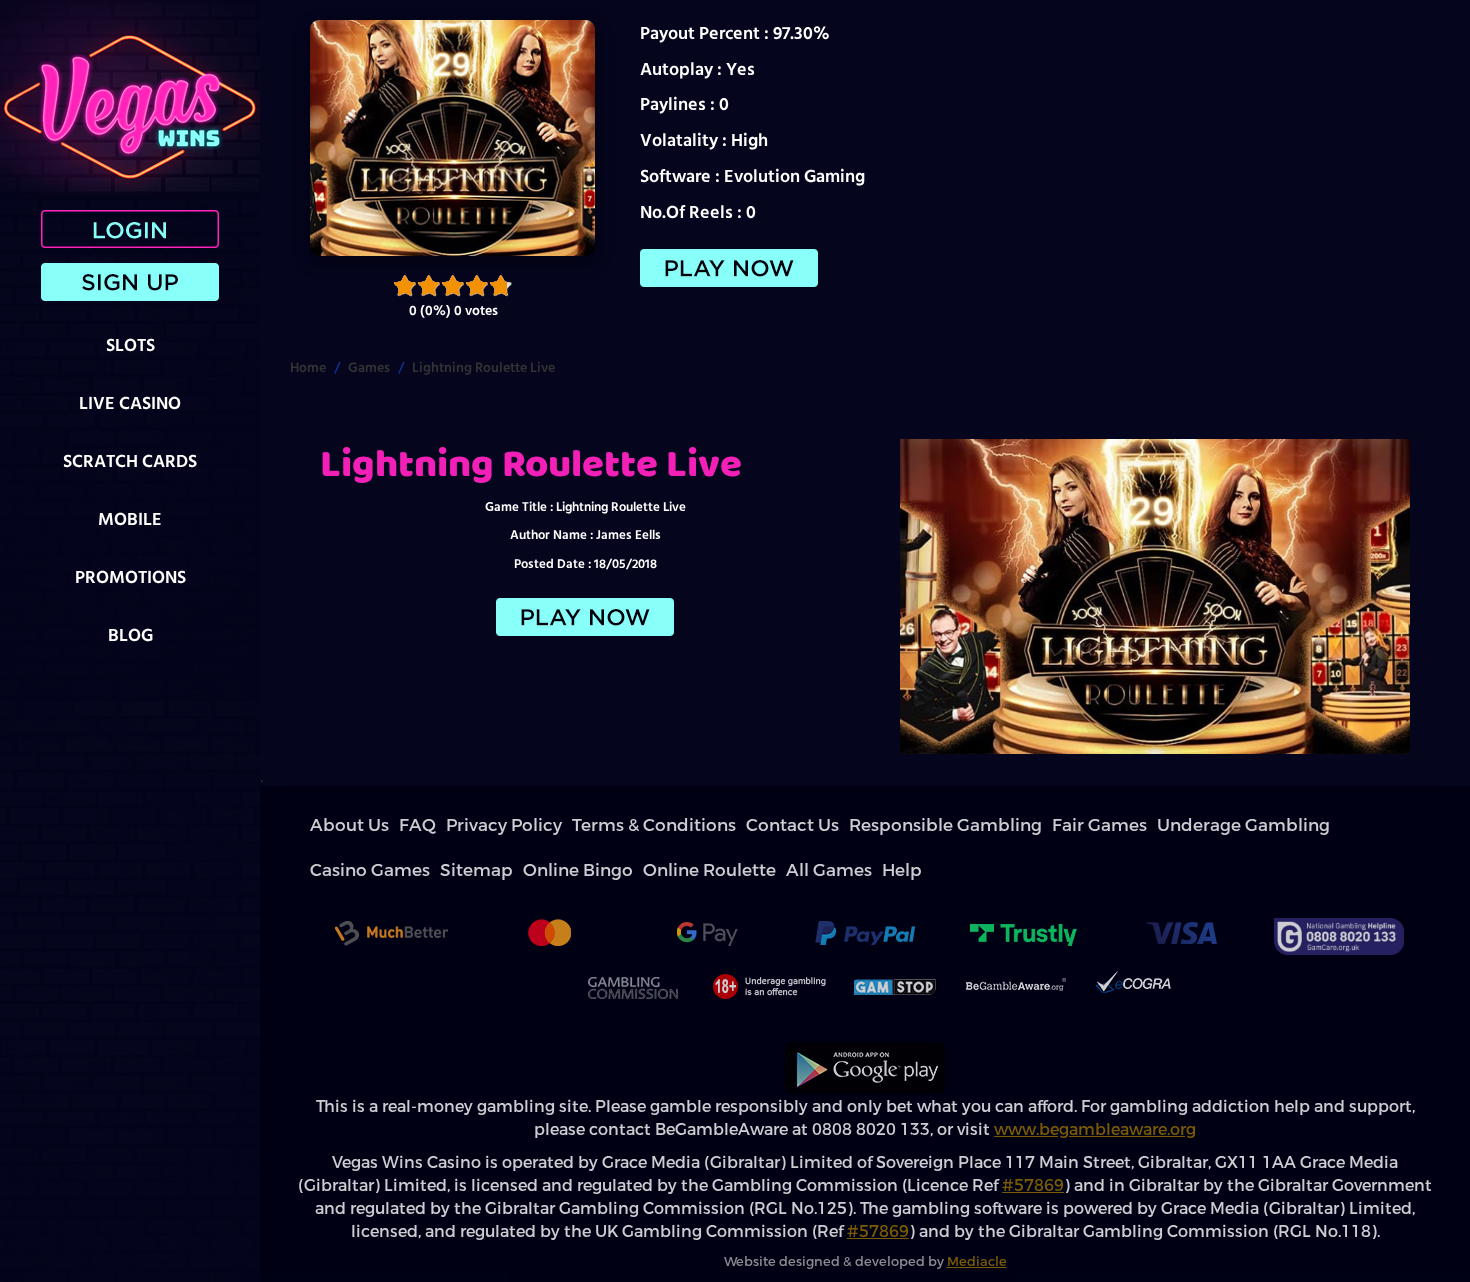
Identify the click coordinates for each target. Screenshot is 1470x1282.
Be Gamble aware (1016, 942)
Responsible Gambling (708, 825)
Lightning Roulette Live (483, 367)
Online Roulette (1202, 825)
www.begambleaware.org (1095, 1084)
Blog (130, 634)
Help (1324, 825)
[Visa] (1181, 891)
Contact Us (613, 825)
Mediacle (977, 1216)
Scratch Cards (130, 460)
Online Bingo (1119, 825)
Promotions (130, 576)
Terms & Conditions (526, 825)
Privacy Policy (432, 825)
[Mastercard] (549, 891)
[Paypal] (865, 891)
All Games (1277, 825)
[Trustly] (1023, 891)
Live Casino (130, 402)
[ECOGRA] (1133, 942)
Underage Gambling (892, 825)
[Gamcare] (1339, 891)
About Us (333, 825)
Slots (130, 344)
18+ (767, 942)
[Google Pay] (707, 891)
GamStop (895, 942)
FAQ (377, 825)
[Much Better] (391, 891)
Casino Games (988, 825)
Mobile (130, 518)
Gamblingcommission (632, 942)
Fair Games (803, 825)
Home (308, 367)
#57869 (1033, 1140)
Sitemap (1055, 825)
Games (369, 367)
